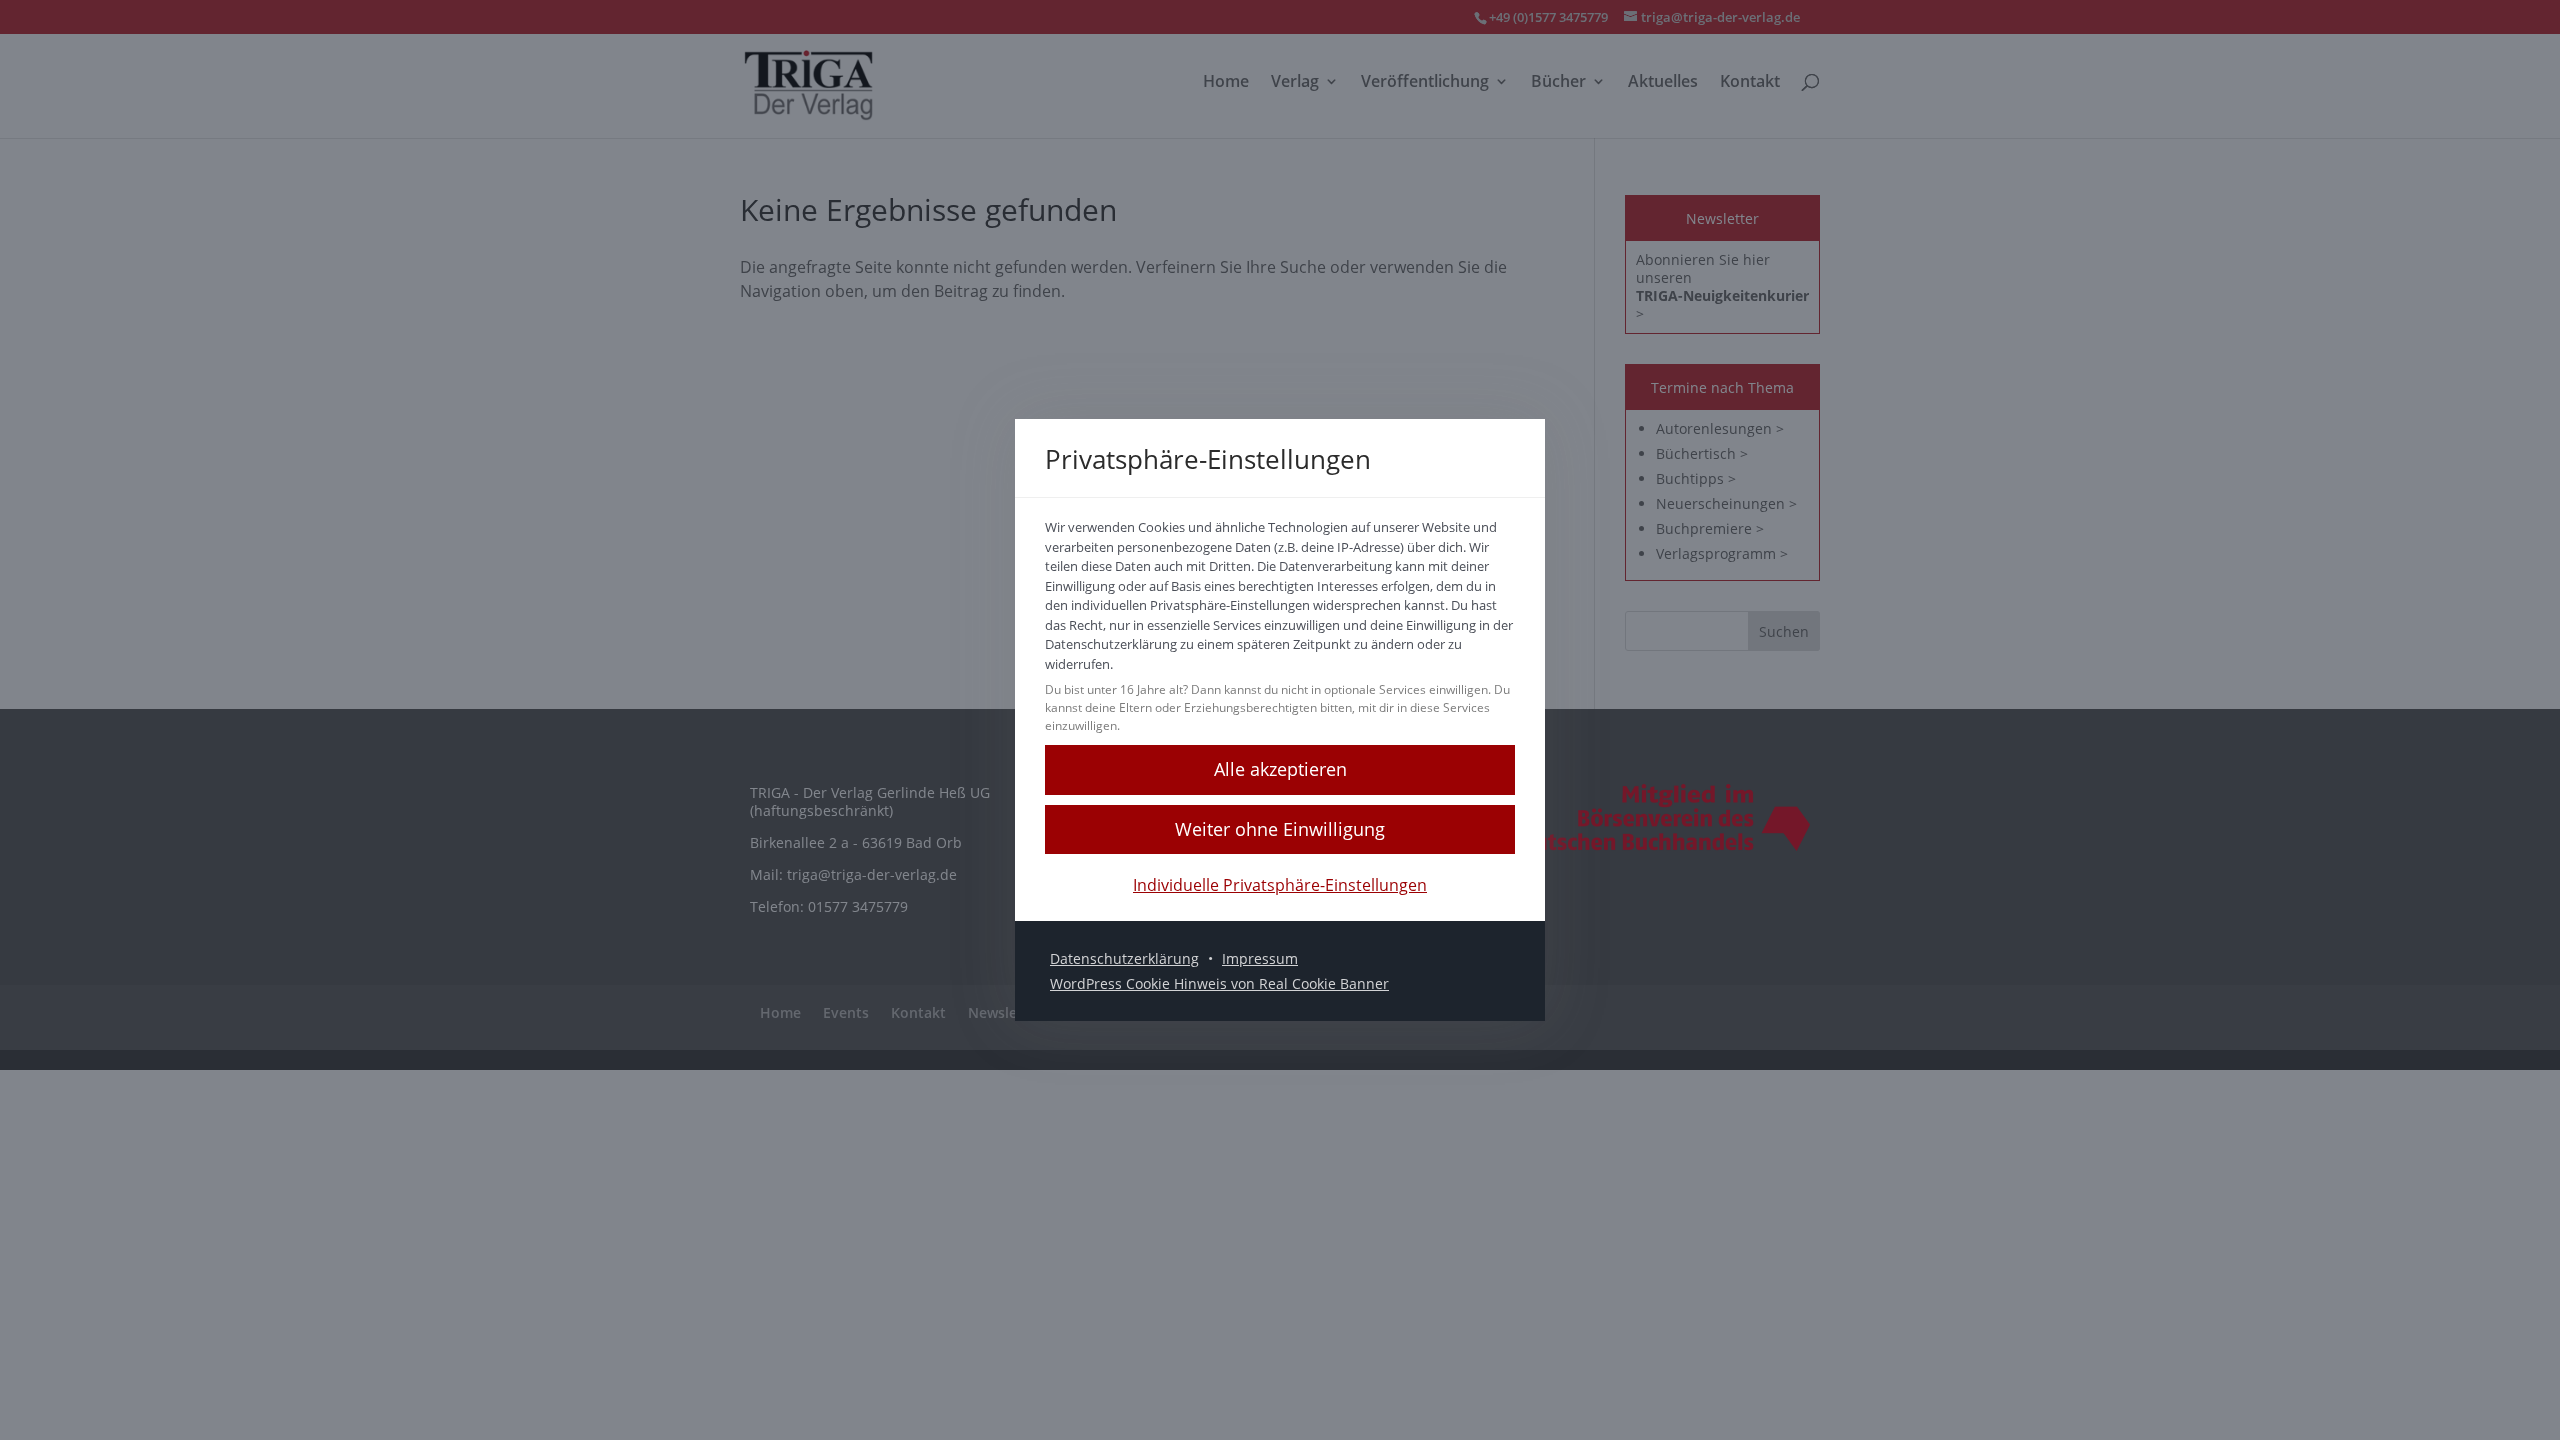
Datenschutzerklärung (1124, 958)
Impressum (1260, 958)
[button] (1280, 829)
